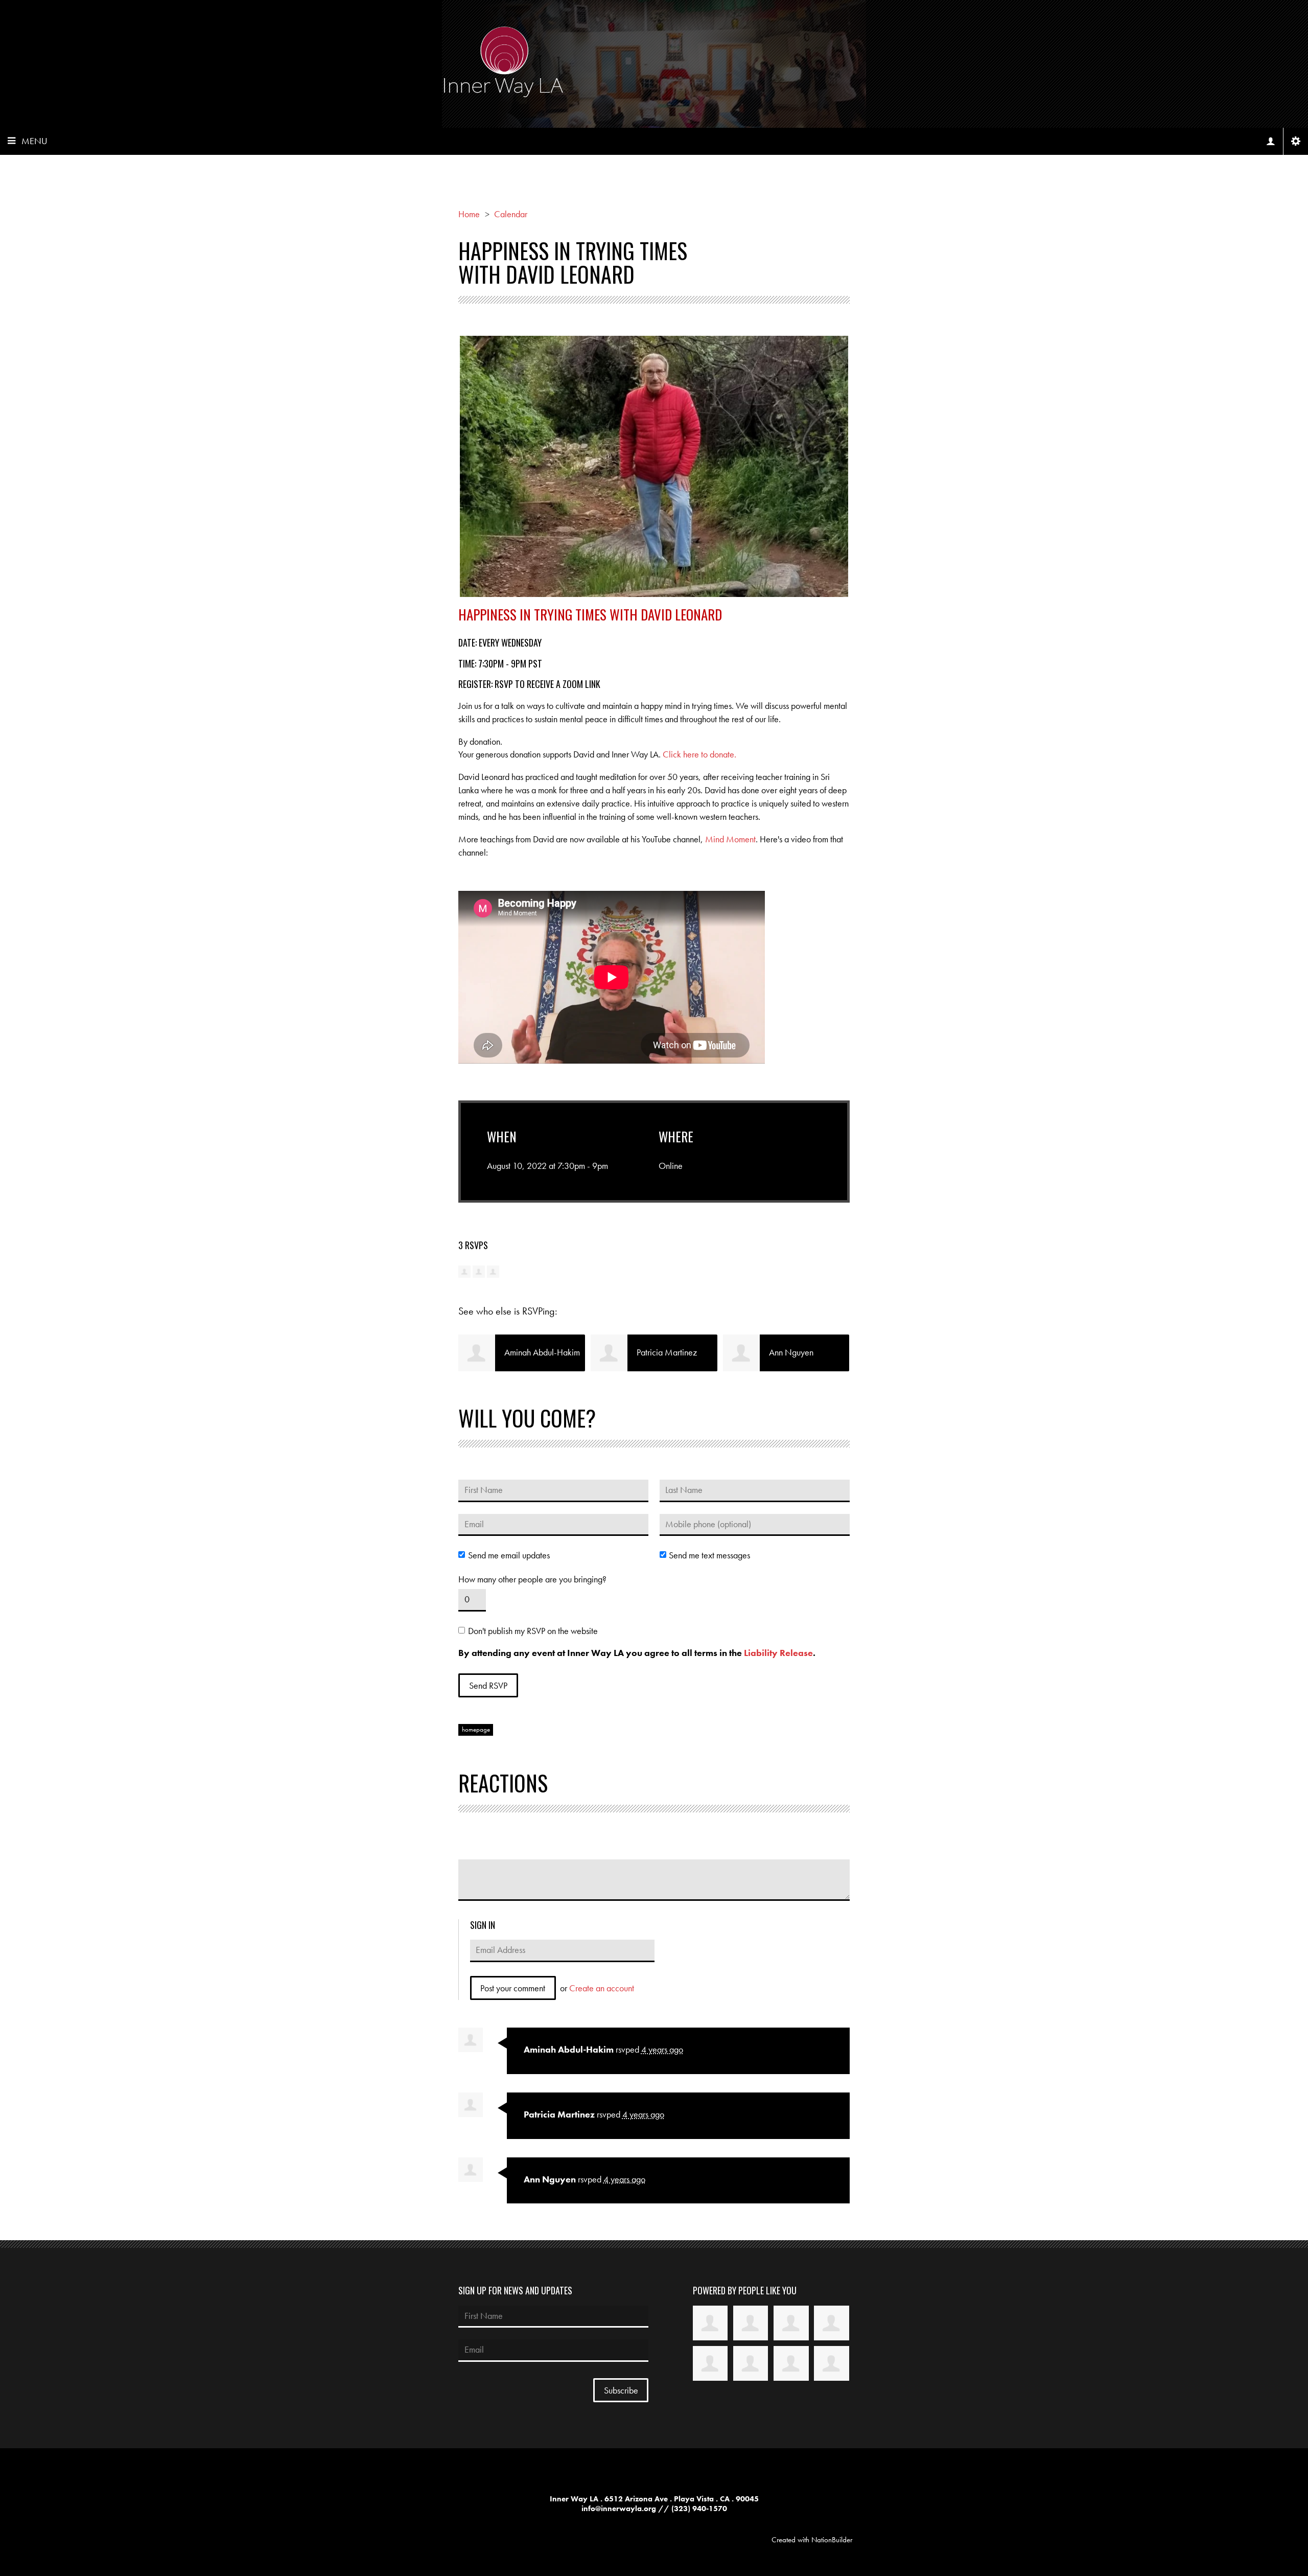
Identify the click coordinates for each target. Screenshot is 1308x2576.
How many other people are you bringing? (532, 1579)
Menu (34, 141)
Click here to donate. (699, 754)
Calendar (511, 214)
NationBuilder (832, 2540)
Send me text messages (709, 1555)
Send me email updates (509, 1555)
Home (469, 214)
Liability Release (778, 1653)
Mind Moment (730, 839)
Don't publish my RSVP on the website (533, 1631)
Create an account (602, 1988)
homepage (476, 1730)
